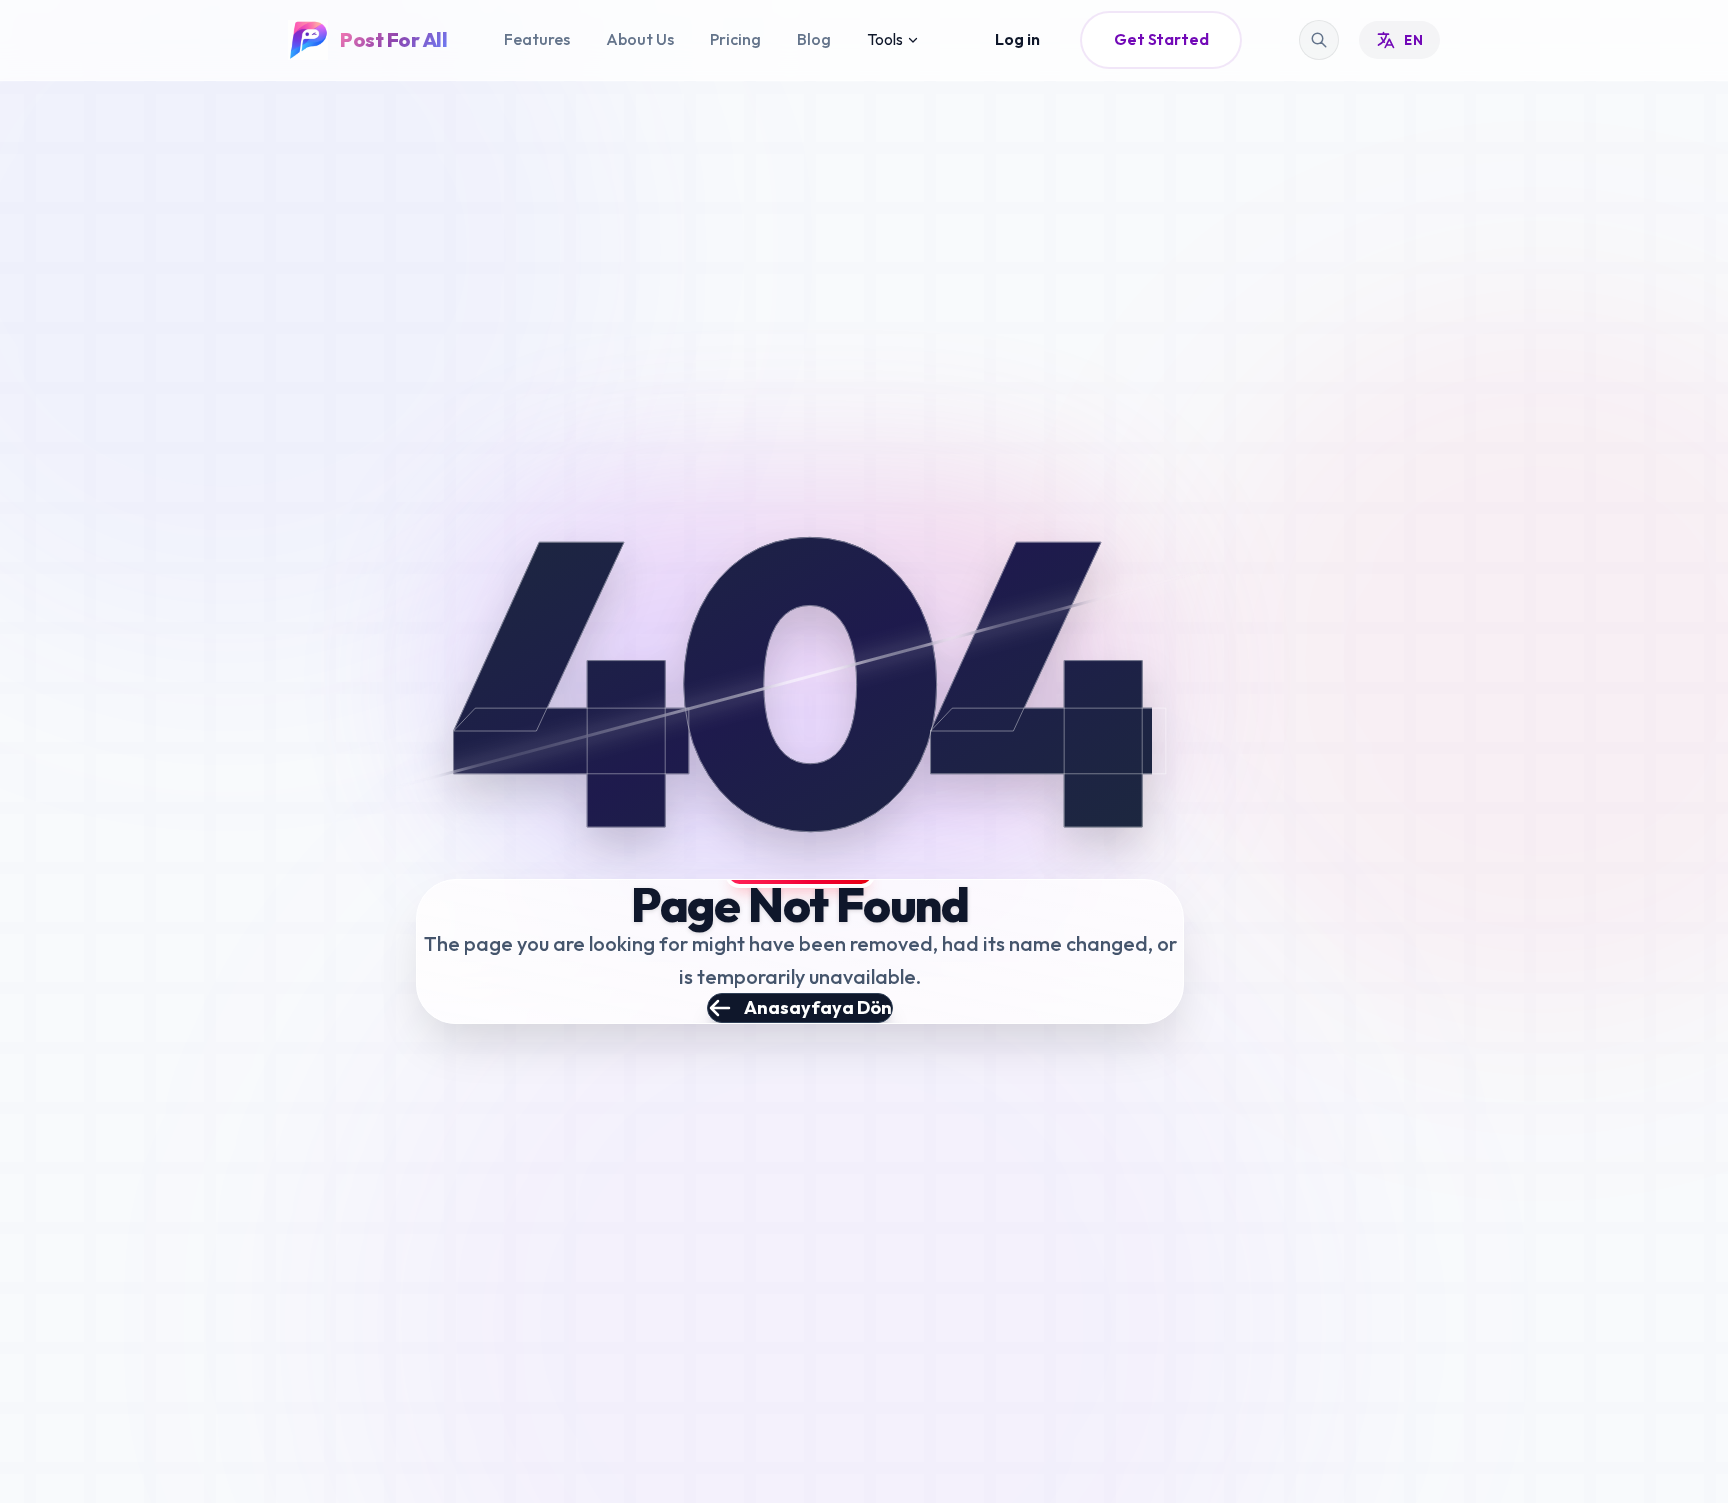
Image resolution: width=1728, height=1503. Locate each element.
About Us (640, 39)
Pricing (735, 39)
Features (537, 39)
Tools (885, 39)
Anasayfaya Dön (818, 1007)
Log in (1017, 39)
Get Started (1161, 39)
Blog (814, 39)
